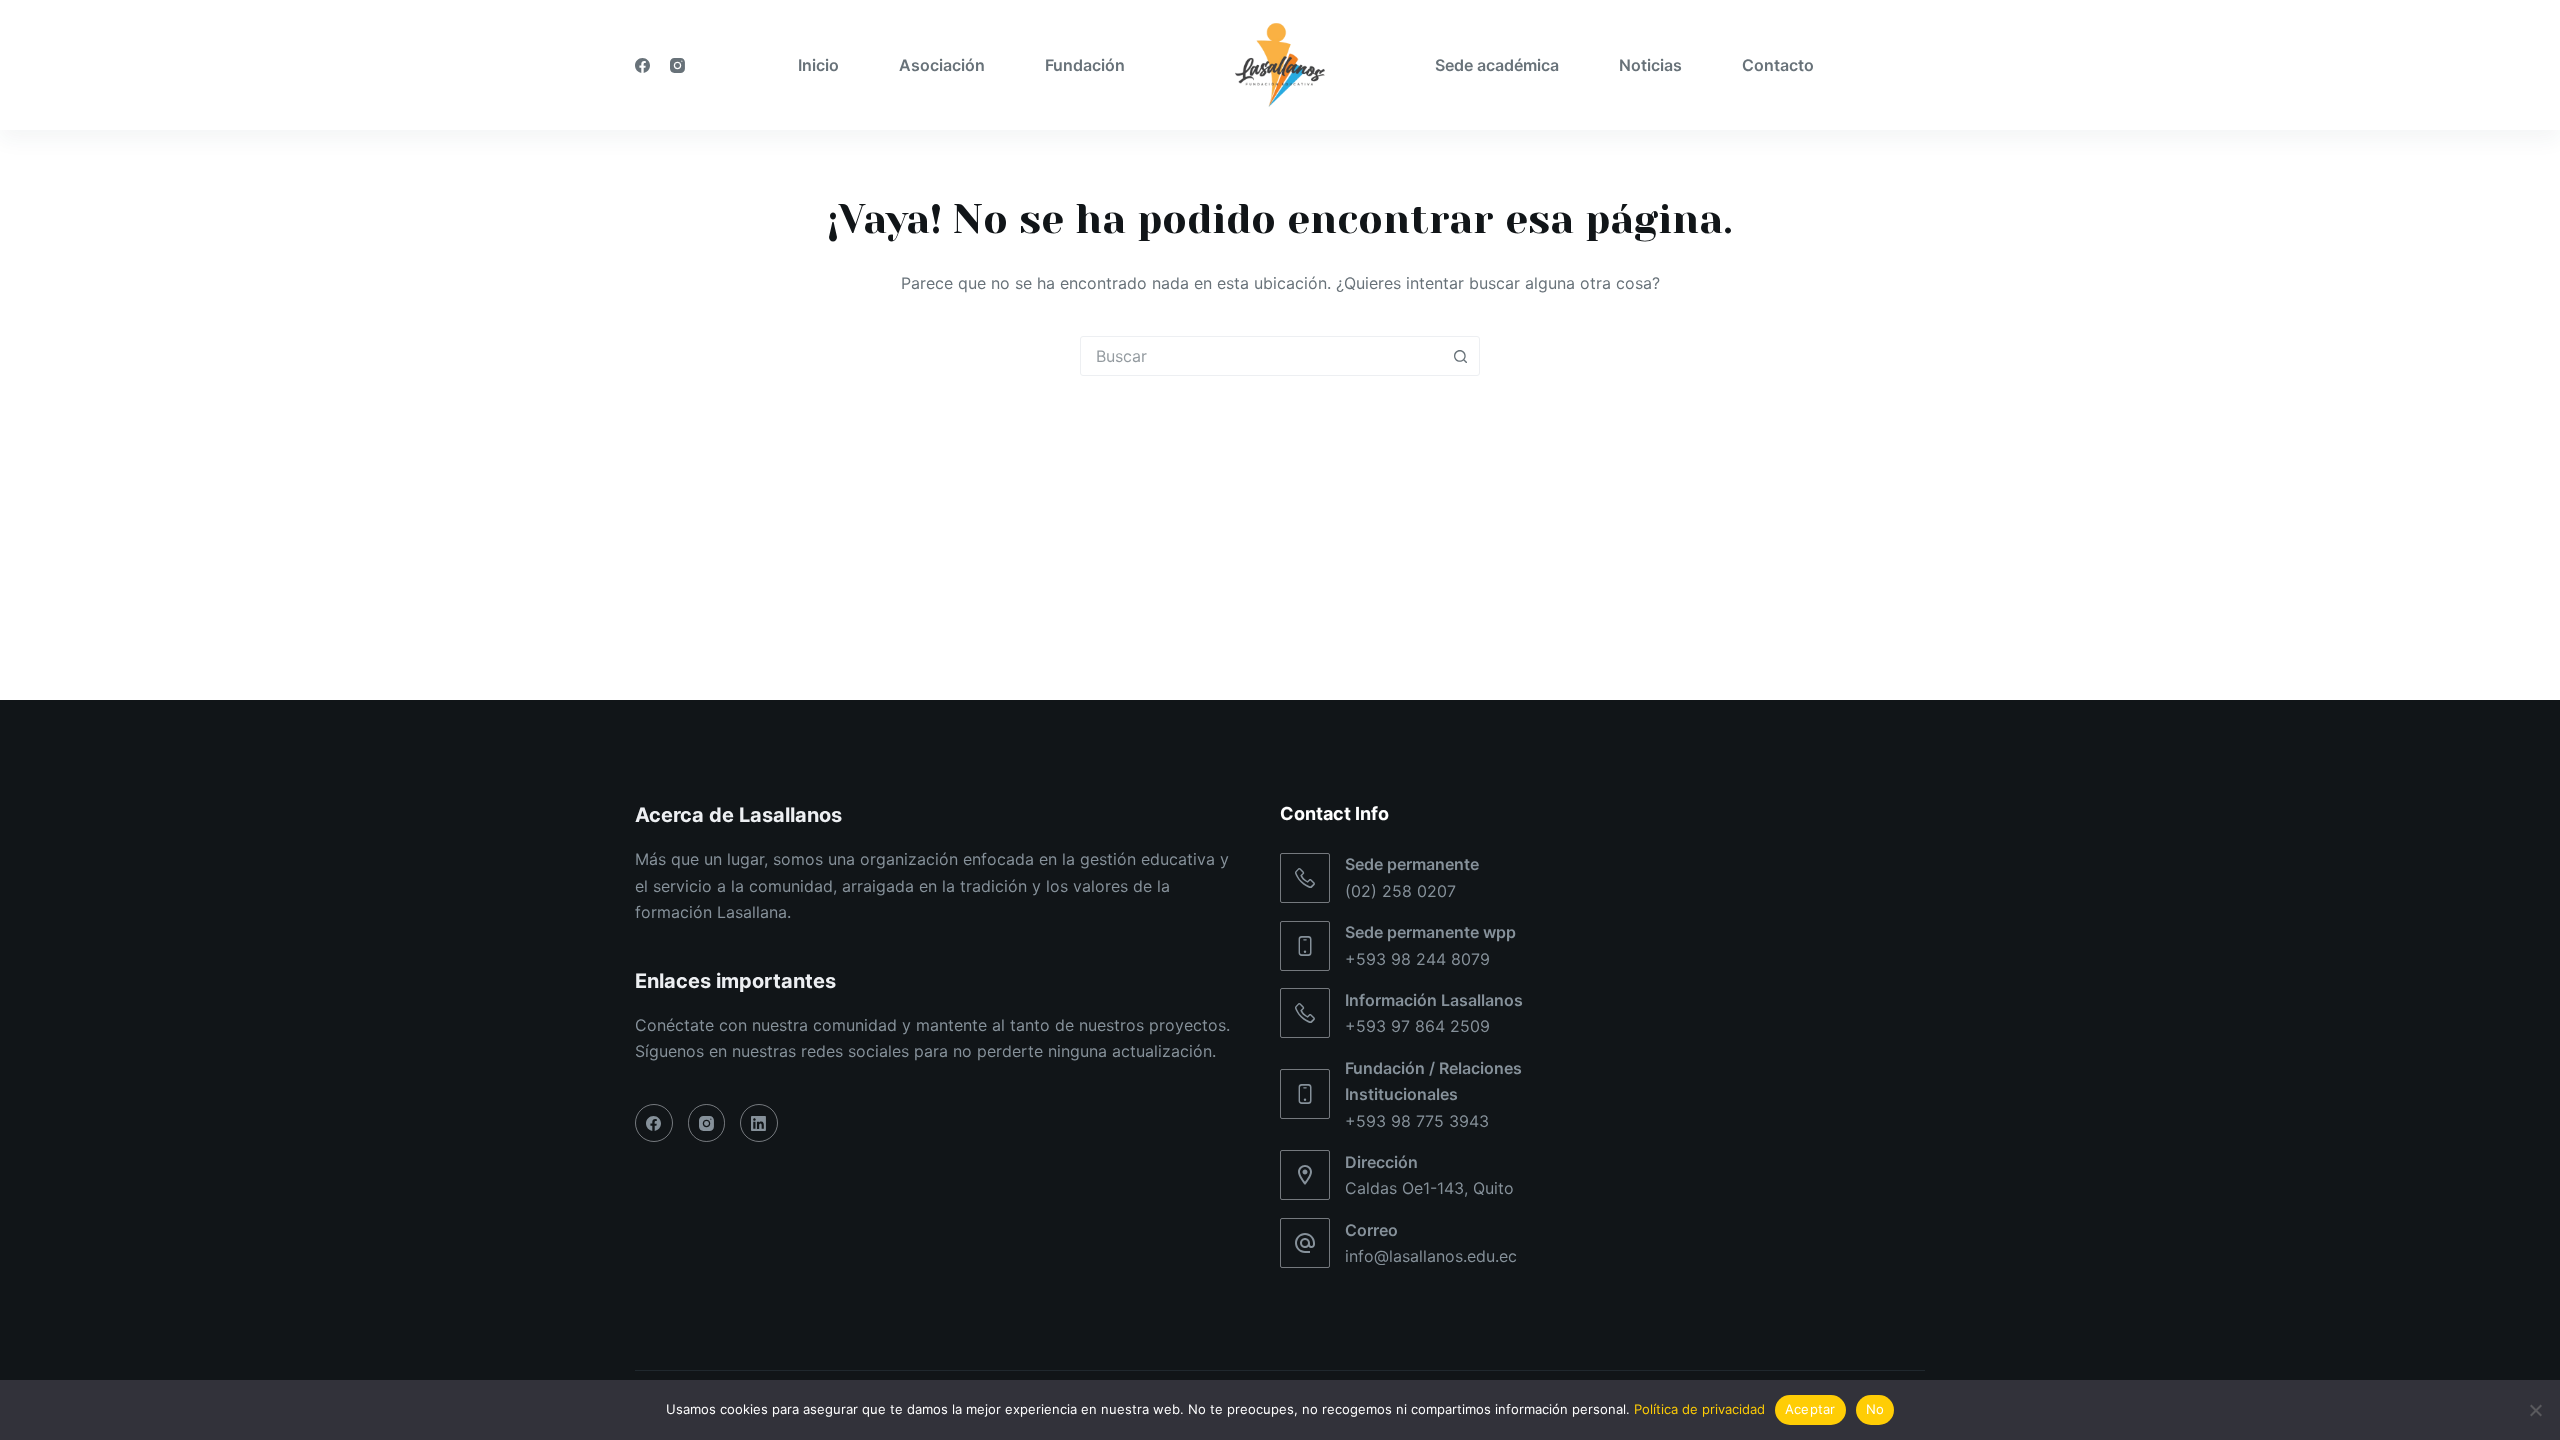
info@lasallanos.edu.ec (1431, 1256)
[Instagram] (677, 65)
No (1875, 1409)
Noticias (1650, 65)
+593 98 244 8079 (1417, 959)
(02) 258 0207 (1400, 891)
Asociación (942, 65)
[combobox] (1261, 356)
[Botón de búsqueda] (1460, 356)
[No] (2535, 1410)
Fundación (1085, 65)
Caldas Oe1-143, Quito (1429, 1188)
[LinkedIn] (759, 1123)
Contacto (1778, 65)
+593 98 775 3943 (1417, 1121)
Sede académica (1497, 65)
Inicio (818, 65)
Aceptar (1810, 1409)
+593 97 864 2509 (1417, 1026)
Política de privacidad (1699, 1409)
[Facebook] (642, 65)
